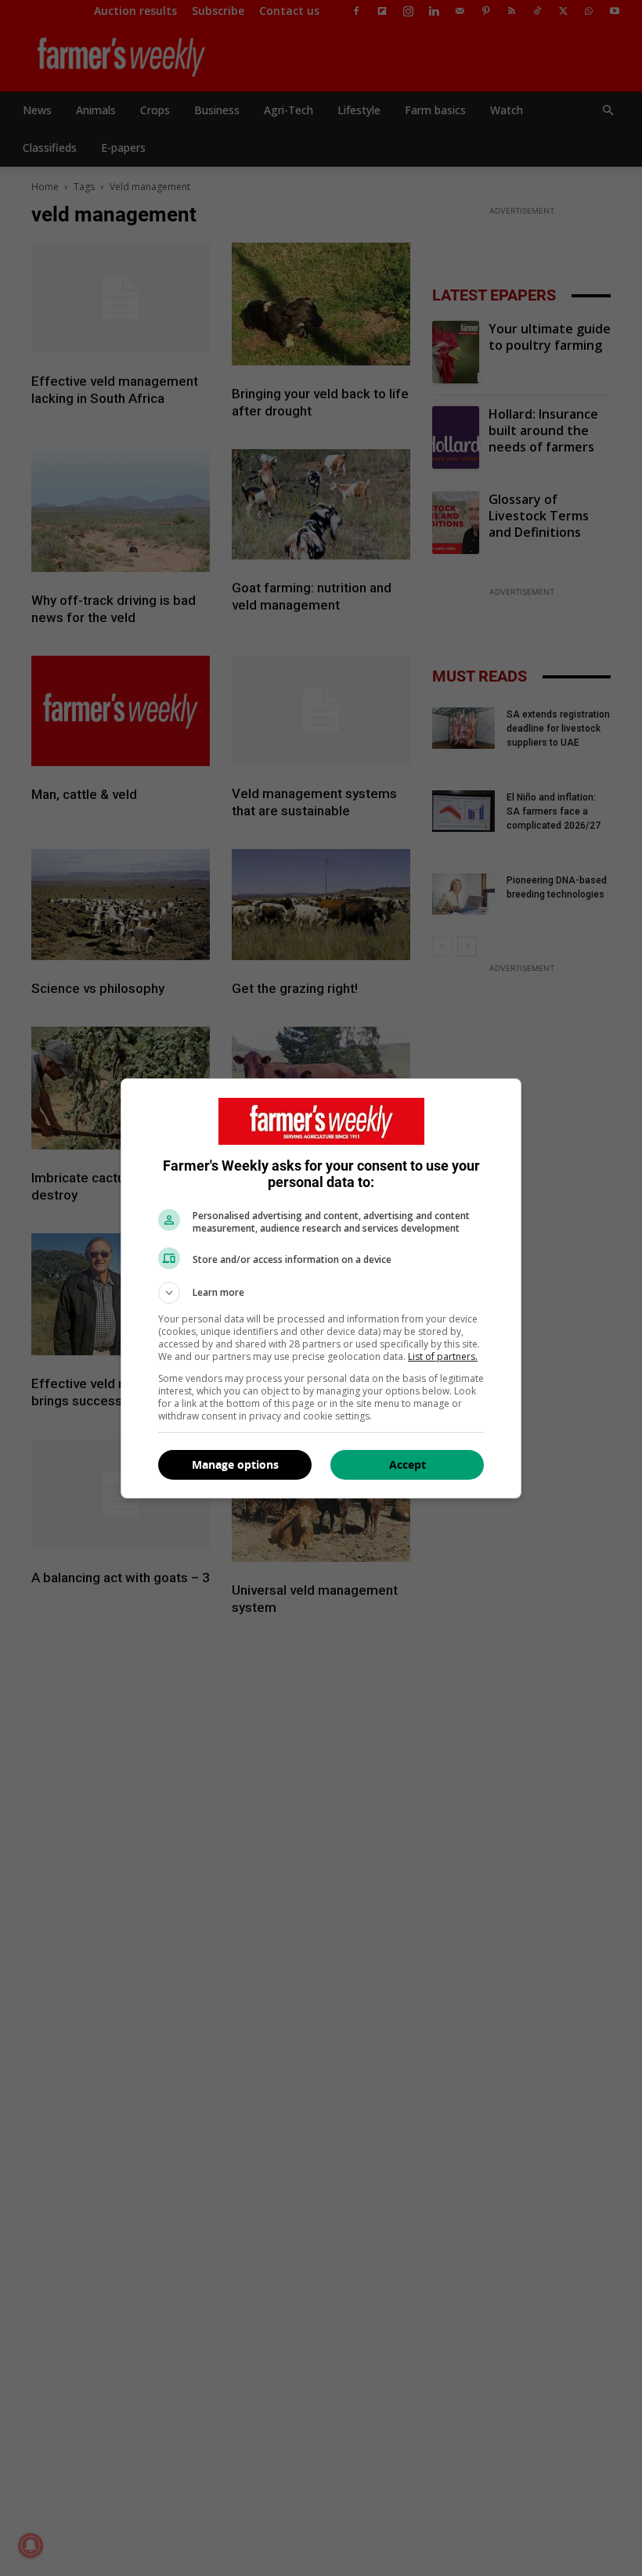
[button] (321, 1293)
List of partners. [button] (443, 1356)
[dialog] (321, 1288)
